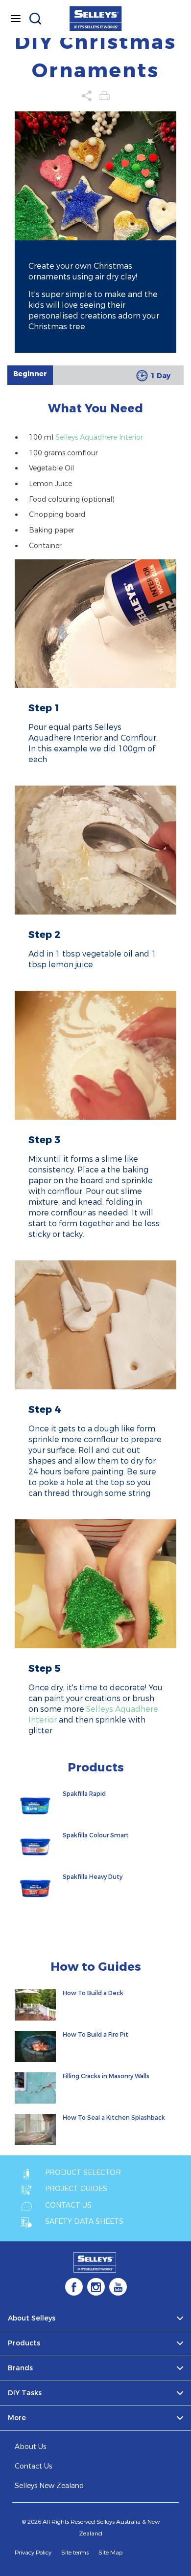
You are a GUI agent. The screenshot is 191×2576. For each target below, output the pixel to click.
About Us (30, 2447)
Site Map (110, 2553)
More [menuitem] (17, 2418)
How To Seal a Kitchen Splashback (114, 2118)
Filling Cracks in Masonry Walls (106, 2076)
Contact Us (33, 2466)
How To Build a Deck (93, 1993)
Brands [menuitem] (20, 2368)
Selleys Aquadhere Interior (99, 437)
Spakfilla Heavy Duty (93, 1877)
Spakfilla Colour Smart (96, 1835)
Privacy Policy (33, 2553)
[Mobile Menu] (16, 19)
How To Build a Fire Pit (95, 2035)
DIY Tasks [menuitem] (25, 2393)
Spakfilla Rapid (84, 1794)
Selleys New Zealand (49, 2486)
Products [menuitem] (24, 2343)
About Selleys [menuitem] (32, 2318)
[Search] (35, 19)
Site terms (75, 2553)
